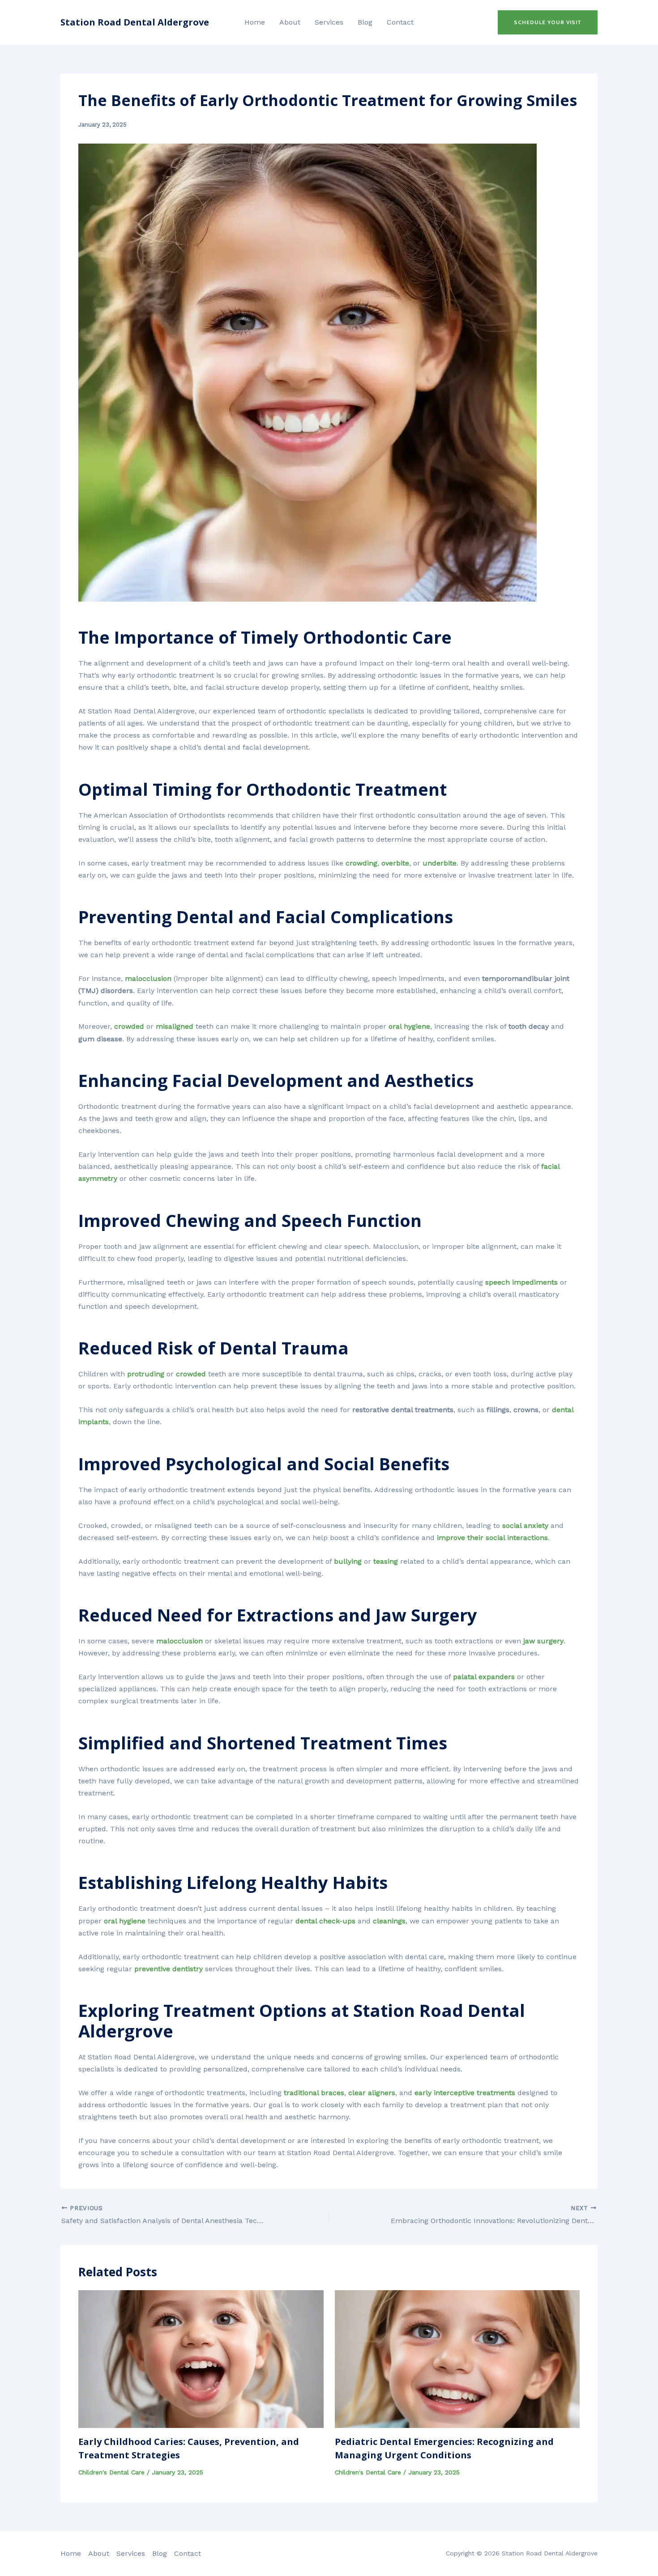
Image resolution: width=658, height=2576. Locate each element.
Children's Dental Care (111, 2472)
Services (329, 22)
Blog (365, 22)
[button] (548, 22)
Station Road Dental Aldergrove (135, 22)
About (290, 22)
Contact (400, 22)
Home (255, 22)
